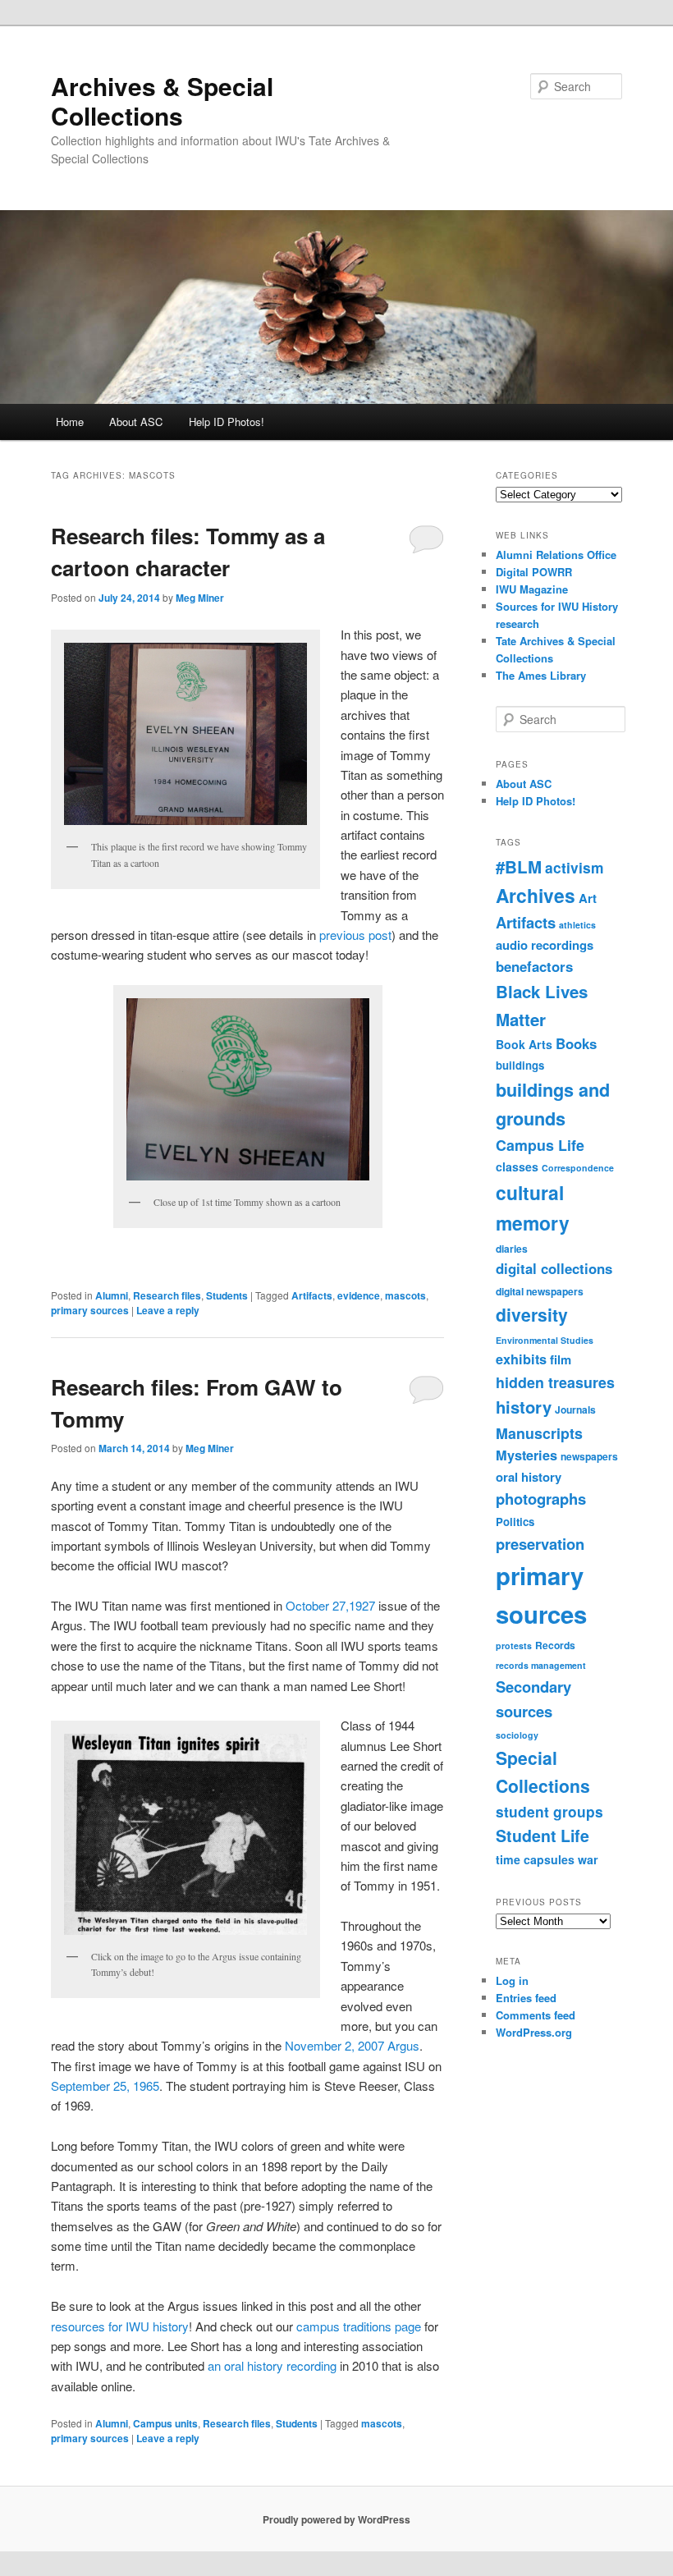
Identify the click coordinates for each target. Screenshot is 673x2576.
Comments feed (536, 2015)
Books (576, 1043)
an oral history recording (272, 2365)
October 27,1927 (330, 1605)
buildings (520, 1065)
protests (514, 1646)
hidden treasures (555, 1382)
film (561, 1359)
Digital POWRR (534, 572)
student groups (549, 1811)
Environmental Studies (545, 1340)
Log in (512, 1980)
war (588, 1859)
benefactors (534, 966)
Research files (167, 1295)
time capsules (535, 1859)
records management (541, 1665)
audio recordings (545, 945)
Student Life (543, 1836)
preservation (540, 1544)
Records (555, 1645)
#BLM (519, 866)
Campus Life (540, 1145)
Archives (536, 895)
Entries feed (526, 1998)
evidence (359, 1295)
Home (70, 422)
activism (575, 867)
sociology (517, 1735)
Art (588, 898)
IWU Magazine (532, 589)
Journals (575, 1409)
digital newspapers (540, 1291)
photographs (541, 1499)
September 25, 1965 (105, 2086)
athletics (577, 925)
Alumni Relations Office (556, 555)
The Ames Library (541, 675)
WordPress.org (534, 2032)
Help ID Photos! (227, 422)
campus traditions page (359, 2326)
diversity (532, 1314)
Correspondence (578, 1168)
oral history (529, 1477)
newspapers (589, 1456)
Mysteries (526, 1455)
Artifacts (312, 1295)
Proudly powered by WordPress (336, 2519)
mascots (405, 1295)
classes (517, 1167)
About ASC (136, 422)
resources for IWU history (120, 2326)
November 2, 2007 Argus (352, 2045)
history (524, 1407)
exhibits (521, 1359)
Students (227, 1295)
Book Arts (524, 1044)
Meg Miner (200, 598)
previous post (355, 935)
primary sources (90, 1310)
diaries (512, 1249)
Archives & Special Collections (162, 101)
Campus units (165, 2423)
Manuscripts (539, 1433)
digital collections (554, 1268)
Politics (515, 1522)
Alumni (112, 1295)
